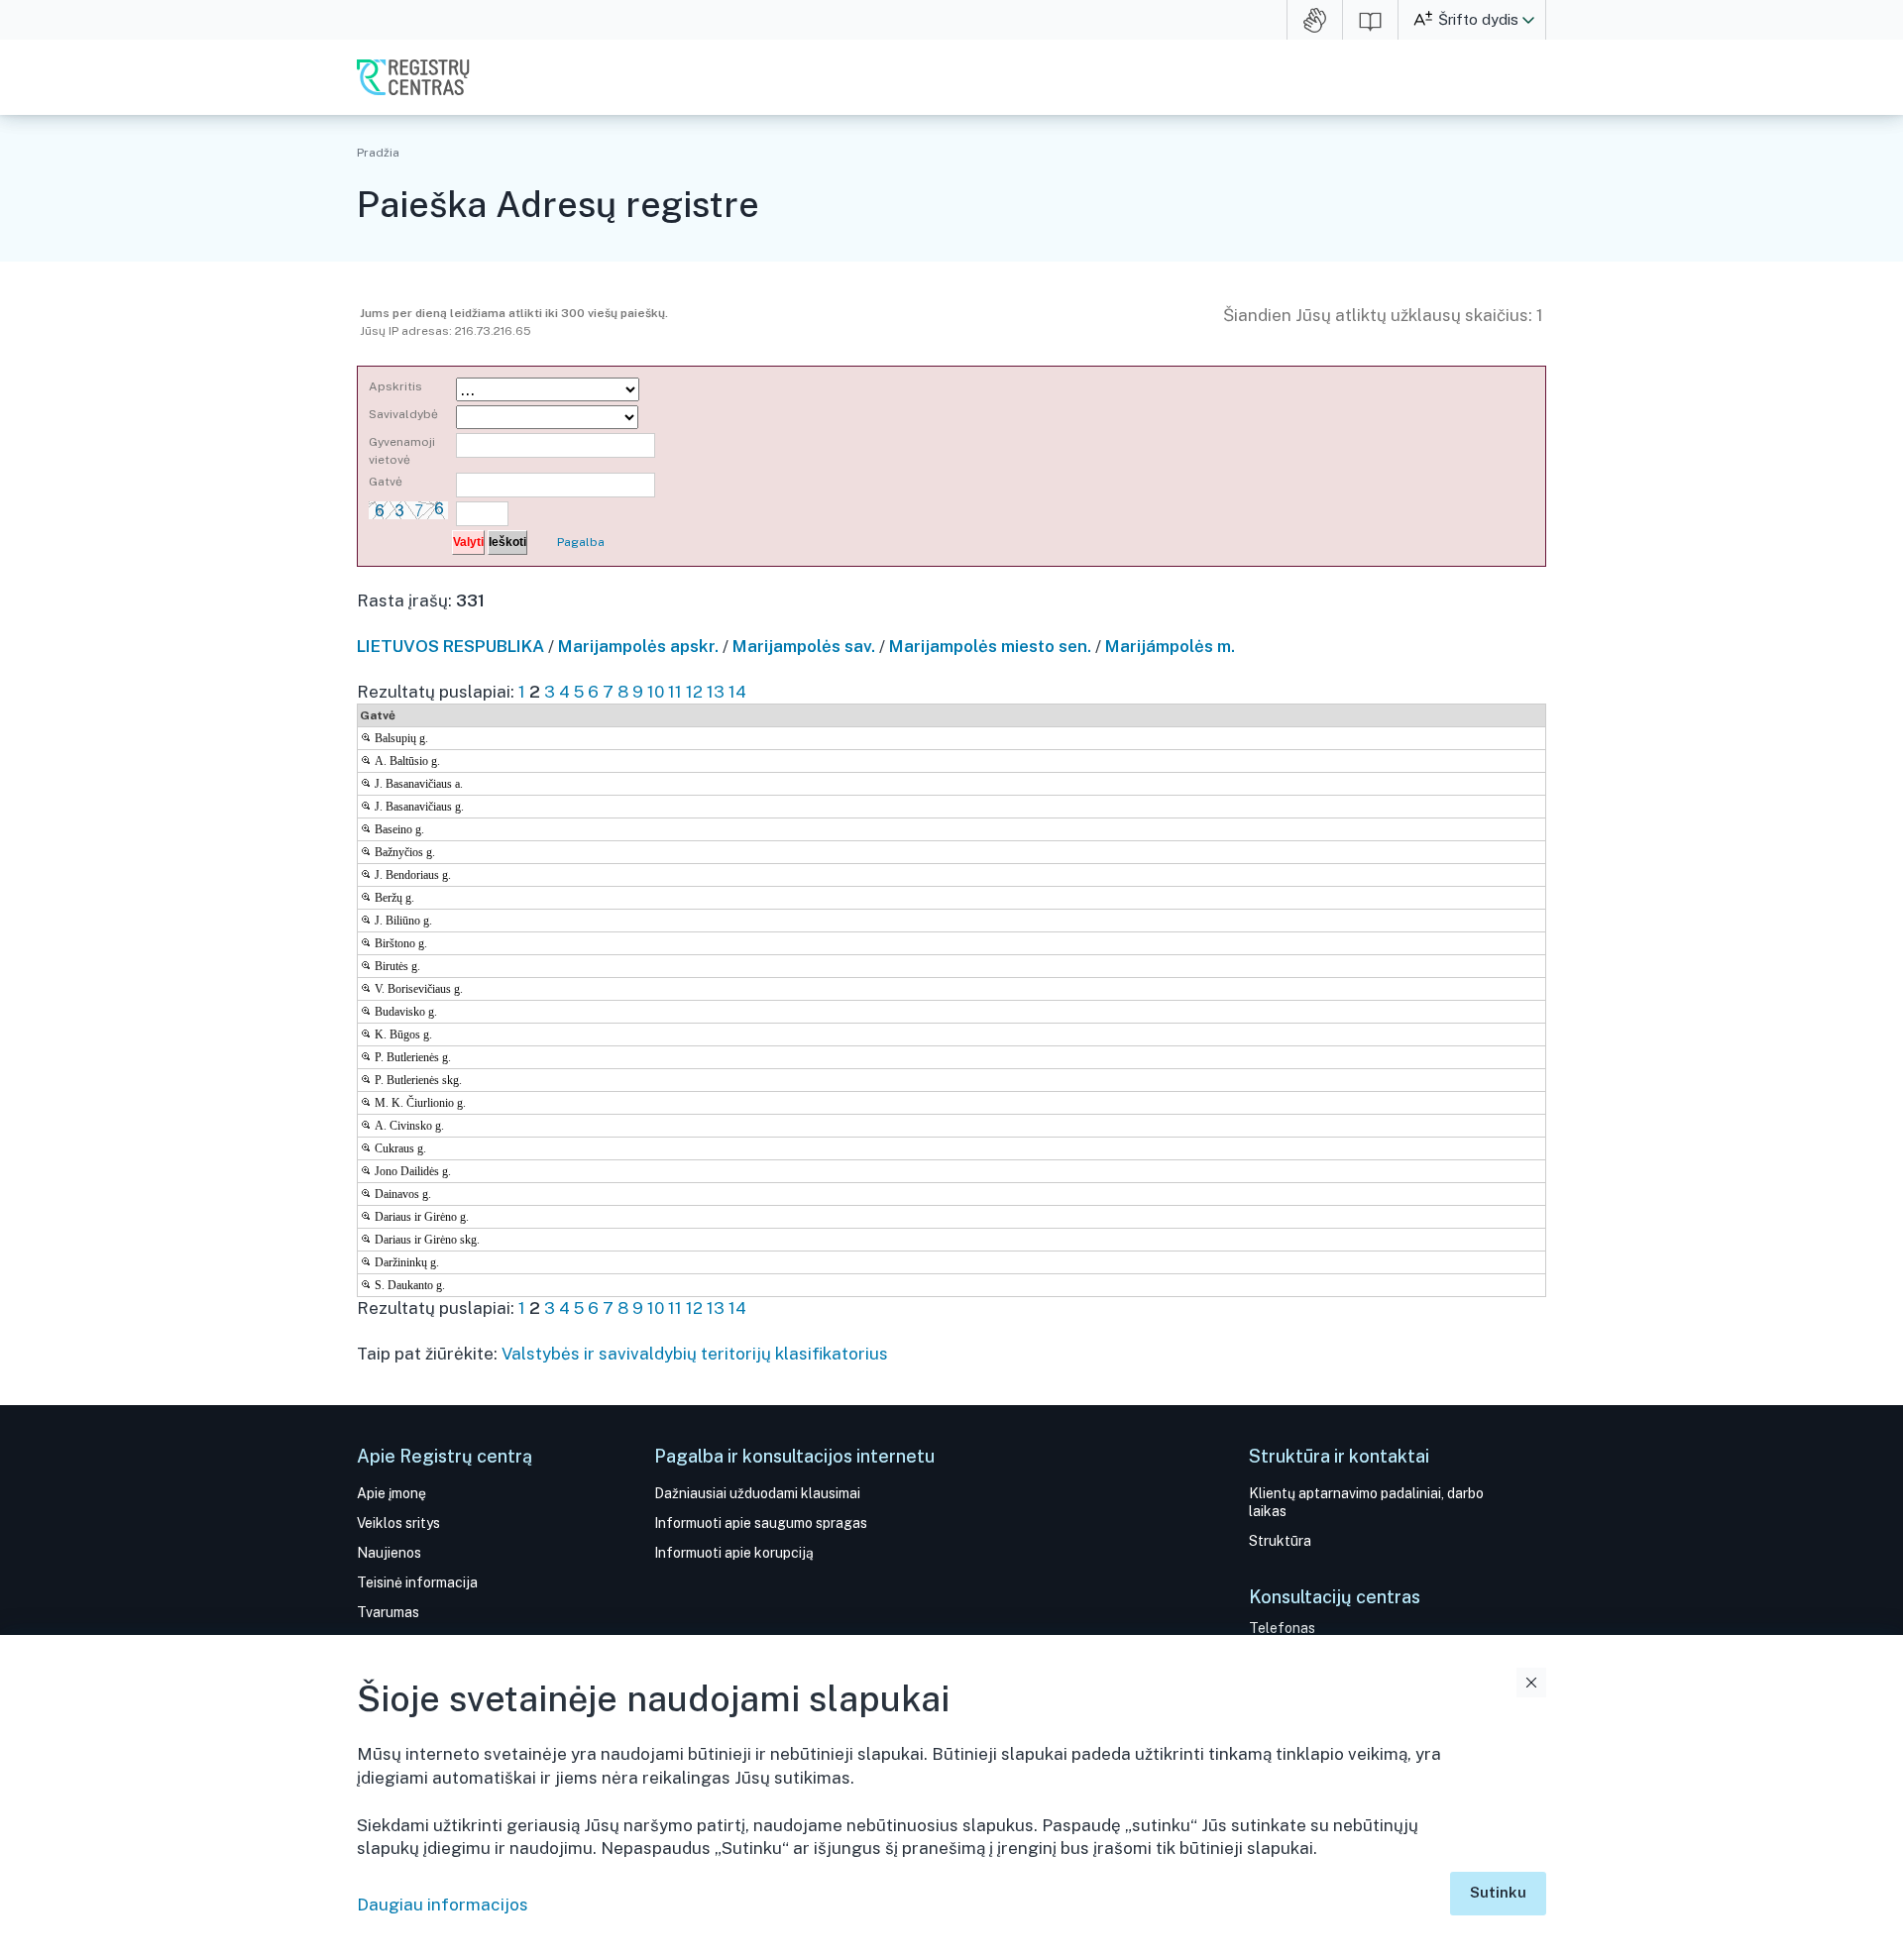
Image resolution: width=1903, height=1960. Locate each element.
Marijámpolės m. (1170, 646)
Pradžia (378, 153)
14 (737, 692)
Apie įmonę (392, 1493)
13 (716, 692)
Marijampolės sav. (804, 646)
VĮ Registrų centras (413, 77)
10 (656, 692)
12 (694, 692)
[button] (1528, 20)
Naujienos (389, 1553)
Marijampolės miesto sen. (990, 646)
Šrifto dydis (1478, 19)
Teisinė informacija (417, 1582)
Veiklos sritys (398, 1523)
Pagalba (581, 542)
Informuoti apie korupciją (734, 1553)
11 (675, 692)
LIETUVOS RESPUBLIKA (450, 646)
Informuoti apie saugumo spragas (761, 1523)
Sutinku (1498, 1892)
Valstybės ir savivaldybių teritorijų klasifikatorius (695, 1354)
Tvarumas (388, 1612)
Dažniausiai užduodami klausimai (757, 1493)
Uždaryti (1531, 1683)
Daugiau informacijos (443, 1905)
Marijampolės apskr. (638, 646)
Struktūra (1280, 1541)
